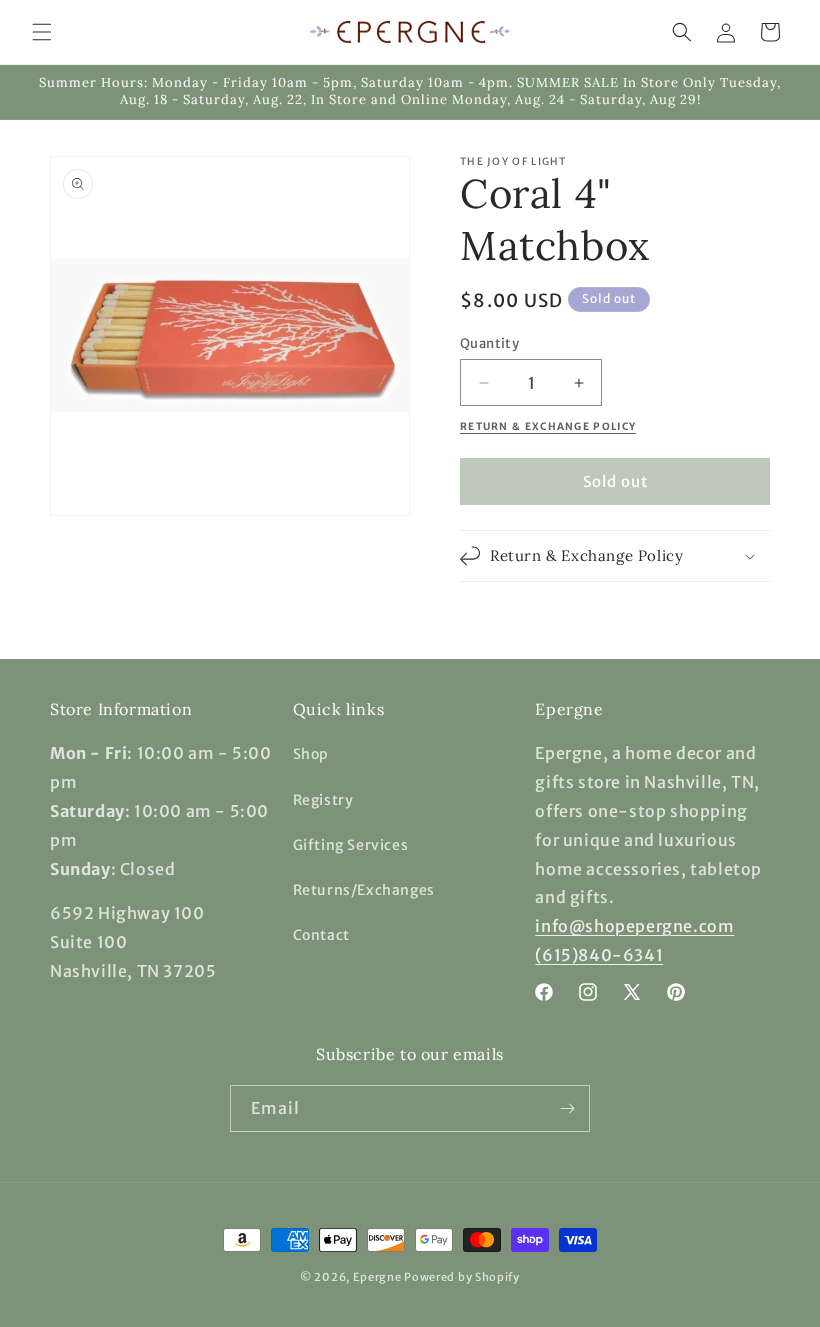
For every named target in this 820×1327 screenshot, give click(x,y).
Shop (311, 754)
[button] (42, 32)
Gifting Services (351, 845)
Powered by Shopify (462, 1277)
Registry (323, 800)
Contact (321, 935)
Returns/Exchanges (364, 890)
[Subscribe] (567, 1108)
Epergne (377, 1277)
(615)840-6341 (599, 955)
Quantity (489, 343)
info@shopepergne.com (634, 926)
